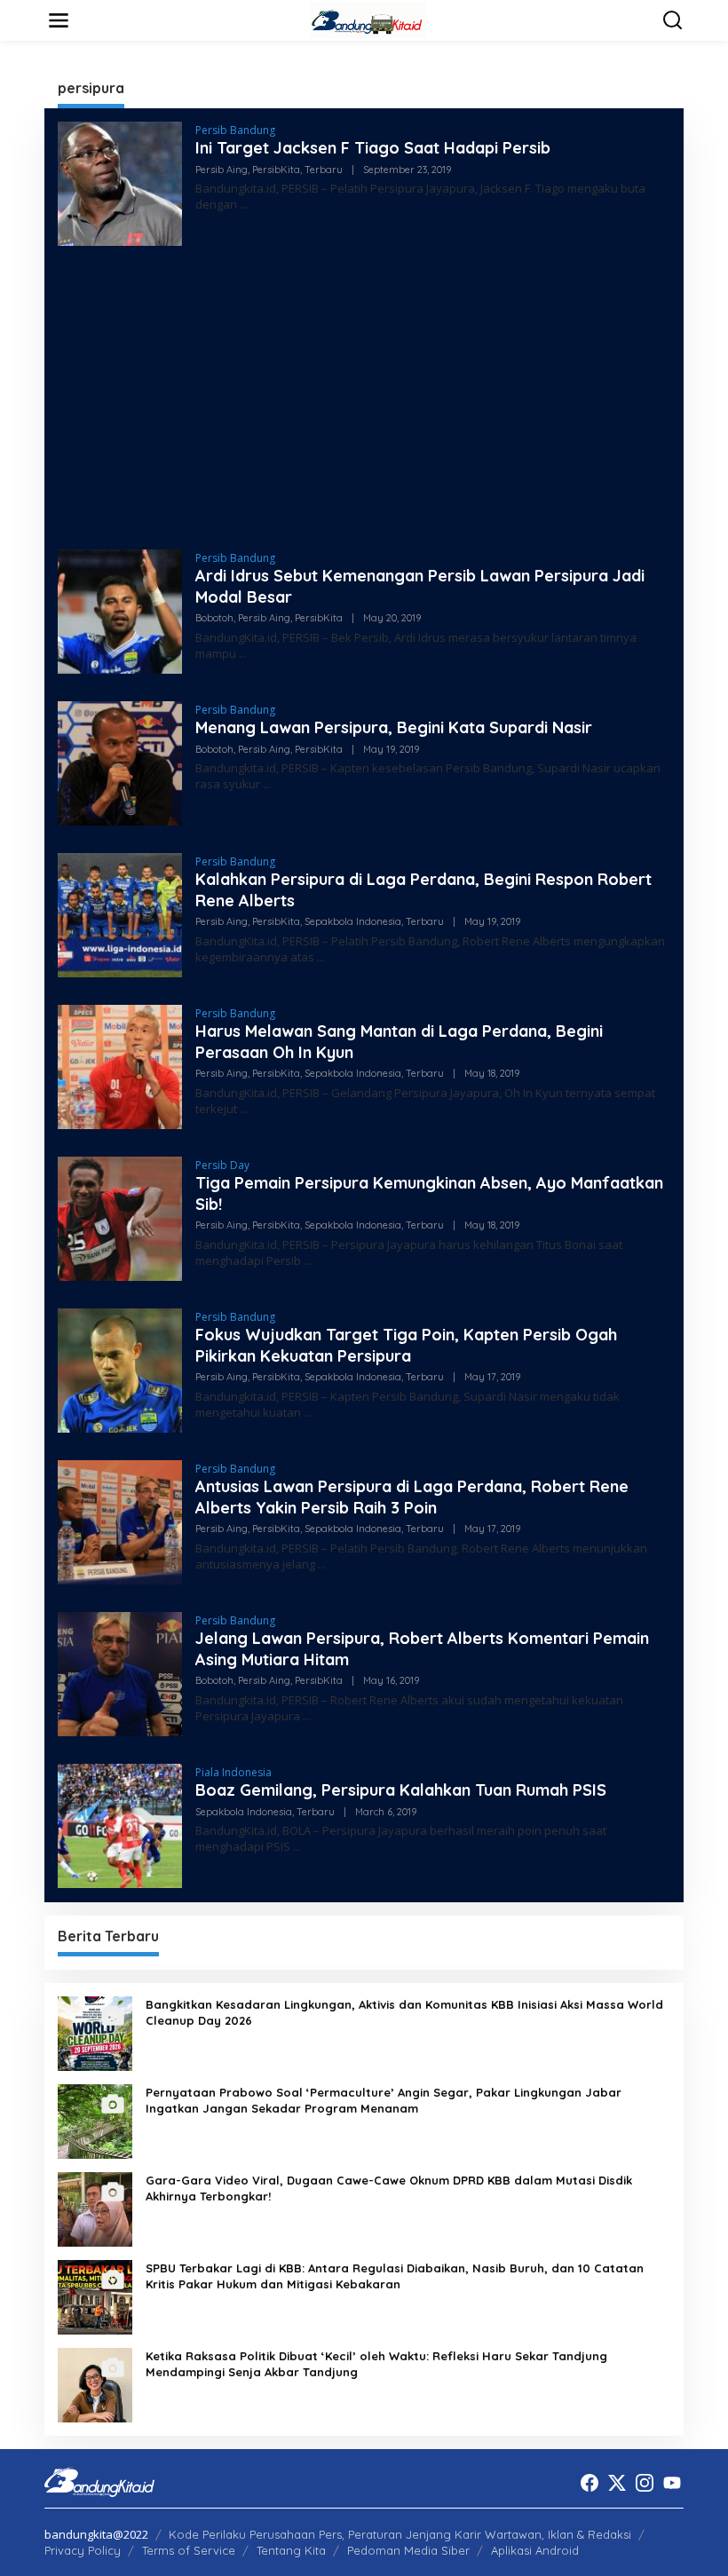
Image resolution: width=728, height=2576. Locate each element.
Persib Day (222, 1165)
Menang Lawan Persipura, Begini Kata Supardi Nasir (394, 727)
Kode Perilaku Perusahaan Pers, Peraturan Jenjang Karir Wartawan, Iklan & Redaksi (400, 2534)
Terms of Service (189, 2550)
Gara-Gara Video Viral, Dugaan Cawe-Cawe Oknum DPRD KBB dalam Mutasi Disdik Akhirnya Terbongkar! (389, 2188)
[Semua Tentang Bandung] (368, 19)
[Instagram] (645, 2483)
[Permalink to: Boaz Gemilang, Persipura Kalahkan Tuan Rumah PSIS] (120, 1825)
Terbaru (324, 170)
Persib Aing (222, 170)
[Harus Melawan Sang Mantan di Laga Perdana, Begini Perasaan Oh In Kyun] (244, 1109)
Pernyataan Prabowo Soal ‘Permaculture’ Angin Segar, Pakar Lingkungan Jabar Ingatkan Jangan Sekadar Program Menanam (384, 2100)
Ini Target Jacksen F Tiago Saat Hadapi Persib (373, 148)
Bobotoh (214, 618)
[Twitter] (617, 2483)
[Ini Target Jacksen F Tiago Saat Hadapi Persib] (244, 205)
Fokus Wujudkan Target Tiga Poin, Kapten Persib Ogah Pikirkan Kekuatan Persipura (406, 1345)
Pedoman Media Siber (408, 2550)
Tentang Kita (291, 2550)
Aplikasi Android (535, 2550)
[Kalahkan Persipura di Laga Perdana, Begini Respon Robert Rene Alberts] (321, 957)
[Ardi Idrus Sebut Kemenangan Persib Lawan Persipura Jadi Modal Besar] (243, 654)
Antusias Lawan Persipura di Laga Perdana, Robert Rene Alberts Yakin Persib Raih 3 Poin (412, 1497)
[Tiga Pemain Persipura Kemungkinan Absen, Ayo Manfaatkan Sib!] (308, 1261)
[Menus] (59, 20)
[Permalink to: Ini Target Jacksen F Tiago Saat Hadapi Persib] (120, 182)
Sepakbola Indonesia (353, 921)
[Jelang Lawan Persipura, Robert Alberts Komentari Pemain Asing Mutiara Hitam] (307, 1716)
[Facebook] (590, 2483)
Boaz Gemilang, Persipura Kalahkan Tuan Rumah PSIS (401, 1790)
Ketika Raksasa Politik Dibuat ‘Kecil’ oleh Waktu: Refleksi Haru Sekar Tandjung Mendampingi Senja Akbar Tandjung (376, 2364)
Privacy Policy (83, 2550)
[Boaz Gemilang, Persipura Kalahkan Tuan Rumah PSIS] (297, 1847)
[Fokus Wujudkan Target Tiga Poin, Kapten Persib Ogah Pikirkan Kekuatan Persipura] (308, 1413)
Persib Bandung (235, 130)
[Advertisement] (364, 398)
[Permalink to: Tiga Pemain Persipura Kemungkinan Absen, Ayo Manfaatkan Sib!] (120, 1217)
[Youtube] (672, 2483)
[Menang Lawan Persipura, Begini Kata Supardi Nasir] (267, 784)
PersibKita (276, 170)
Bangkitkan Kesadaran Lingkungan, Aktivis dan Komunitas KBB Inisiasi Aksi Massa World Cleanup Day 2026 (404, 2012)
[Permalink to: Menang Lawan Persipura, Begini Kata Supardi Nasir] (120, 762)
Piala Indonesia (233, 1772)
